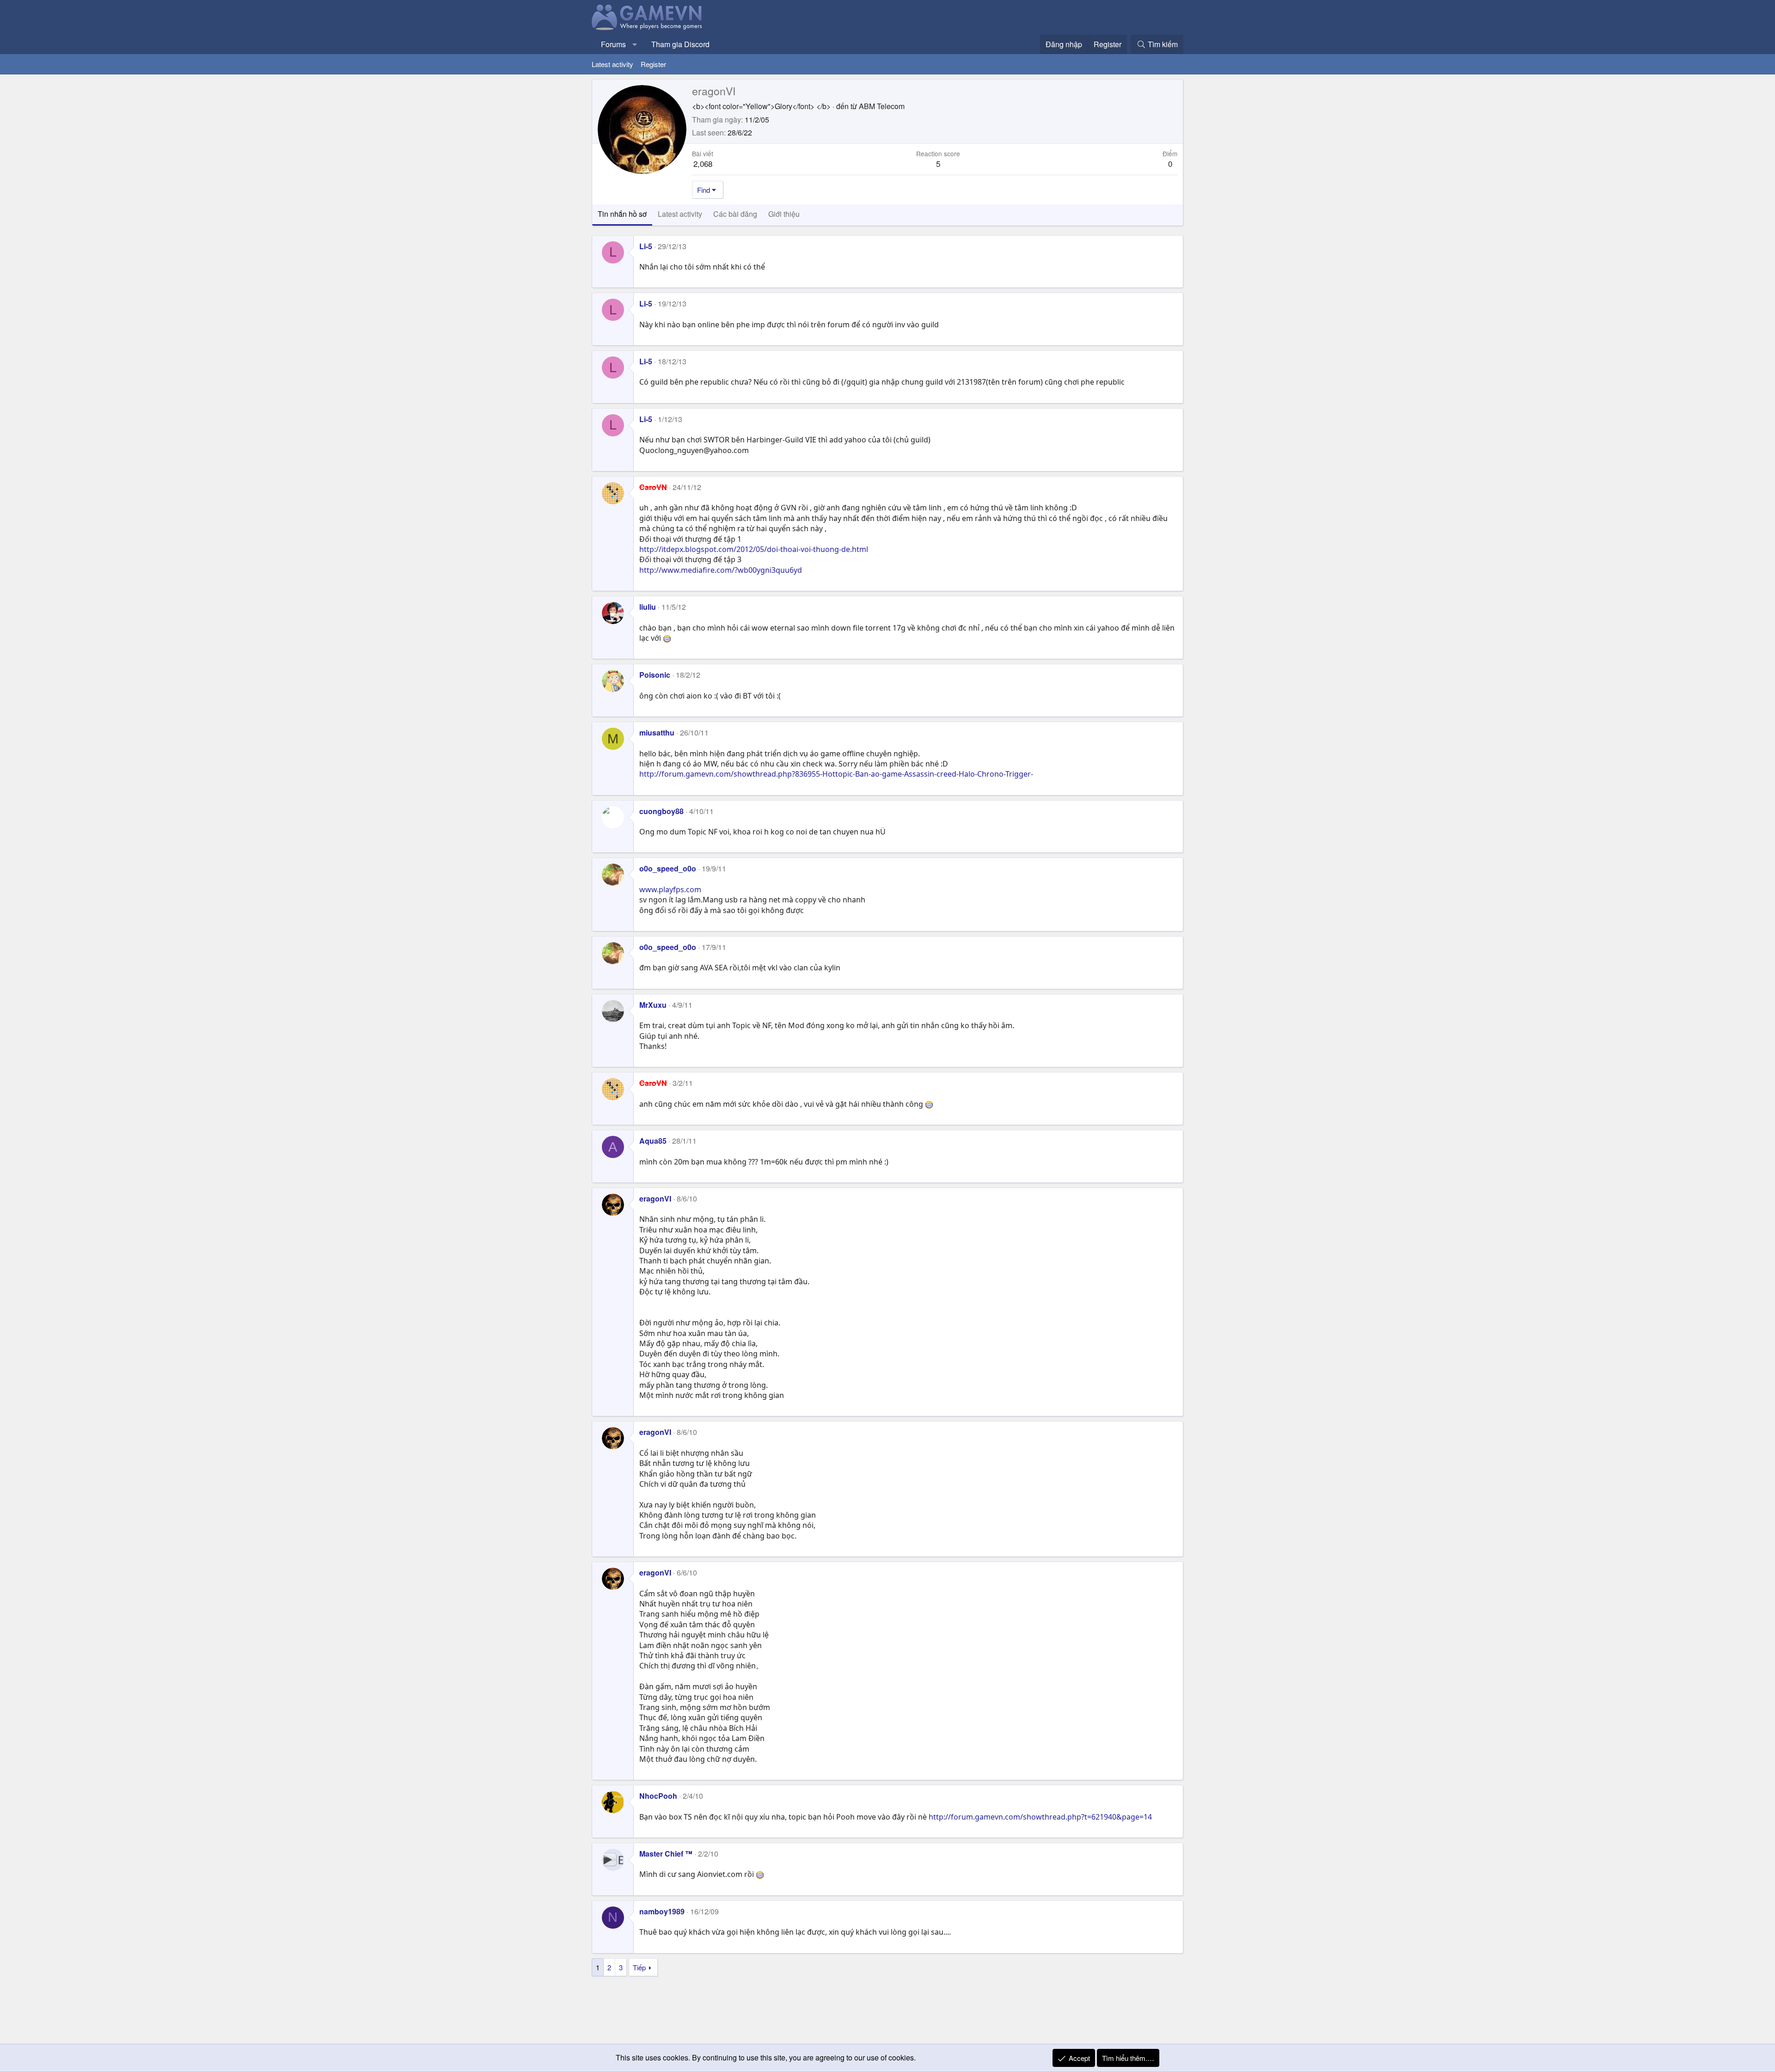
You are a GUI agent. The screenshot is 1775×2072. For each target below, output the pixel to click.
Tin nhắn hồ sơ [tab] (622, 214)
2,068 (703, 163)
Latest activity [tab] (680, 214)
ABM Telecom (882, 106)
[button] (635, 44)
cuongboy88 (661, 811)
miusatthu (657, 733)
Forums (613, 44)
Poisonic (655, 675)
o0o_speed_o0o (668, 868)
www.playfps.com (670, 889)
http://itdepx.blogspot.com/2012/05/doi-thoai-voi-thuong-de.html (754, 549)
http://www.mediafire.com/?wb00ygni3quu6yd (721, 570)
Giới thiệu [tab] (784, 214)
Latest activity (612, 64)
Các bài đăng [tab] (735, 214)
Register (653, 64)
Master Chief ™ (666, 1854)
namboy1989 (662, 1911)
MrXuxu (653, 1005)
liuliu (648, 607)
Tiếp (639, 1967)
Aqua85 (653, 1141)
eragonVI (655, 1198)
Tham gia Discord (680, 44)
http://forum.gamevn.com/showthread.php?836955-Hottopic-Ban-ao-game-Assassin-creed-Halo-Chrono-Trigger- (836, 774)
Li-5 (646, 246)
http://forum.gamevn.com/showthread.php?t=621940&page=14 (1040, 1817)
